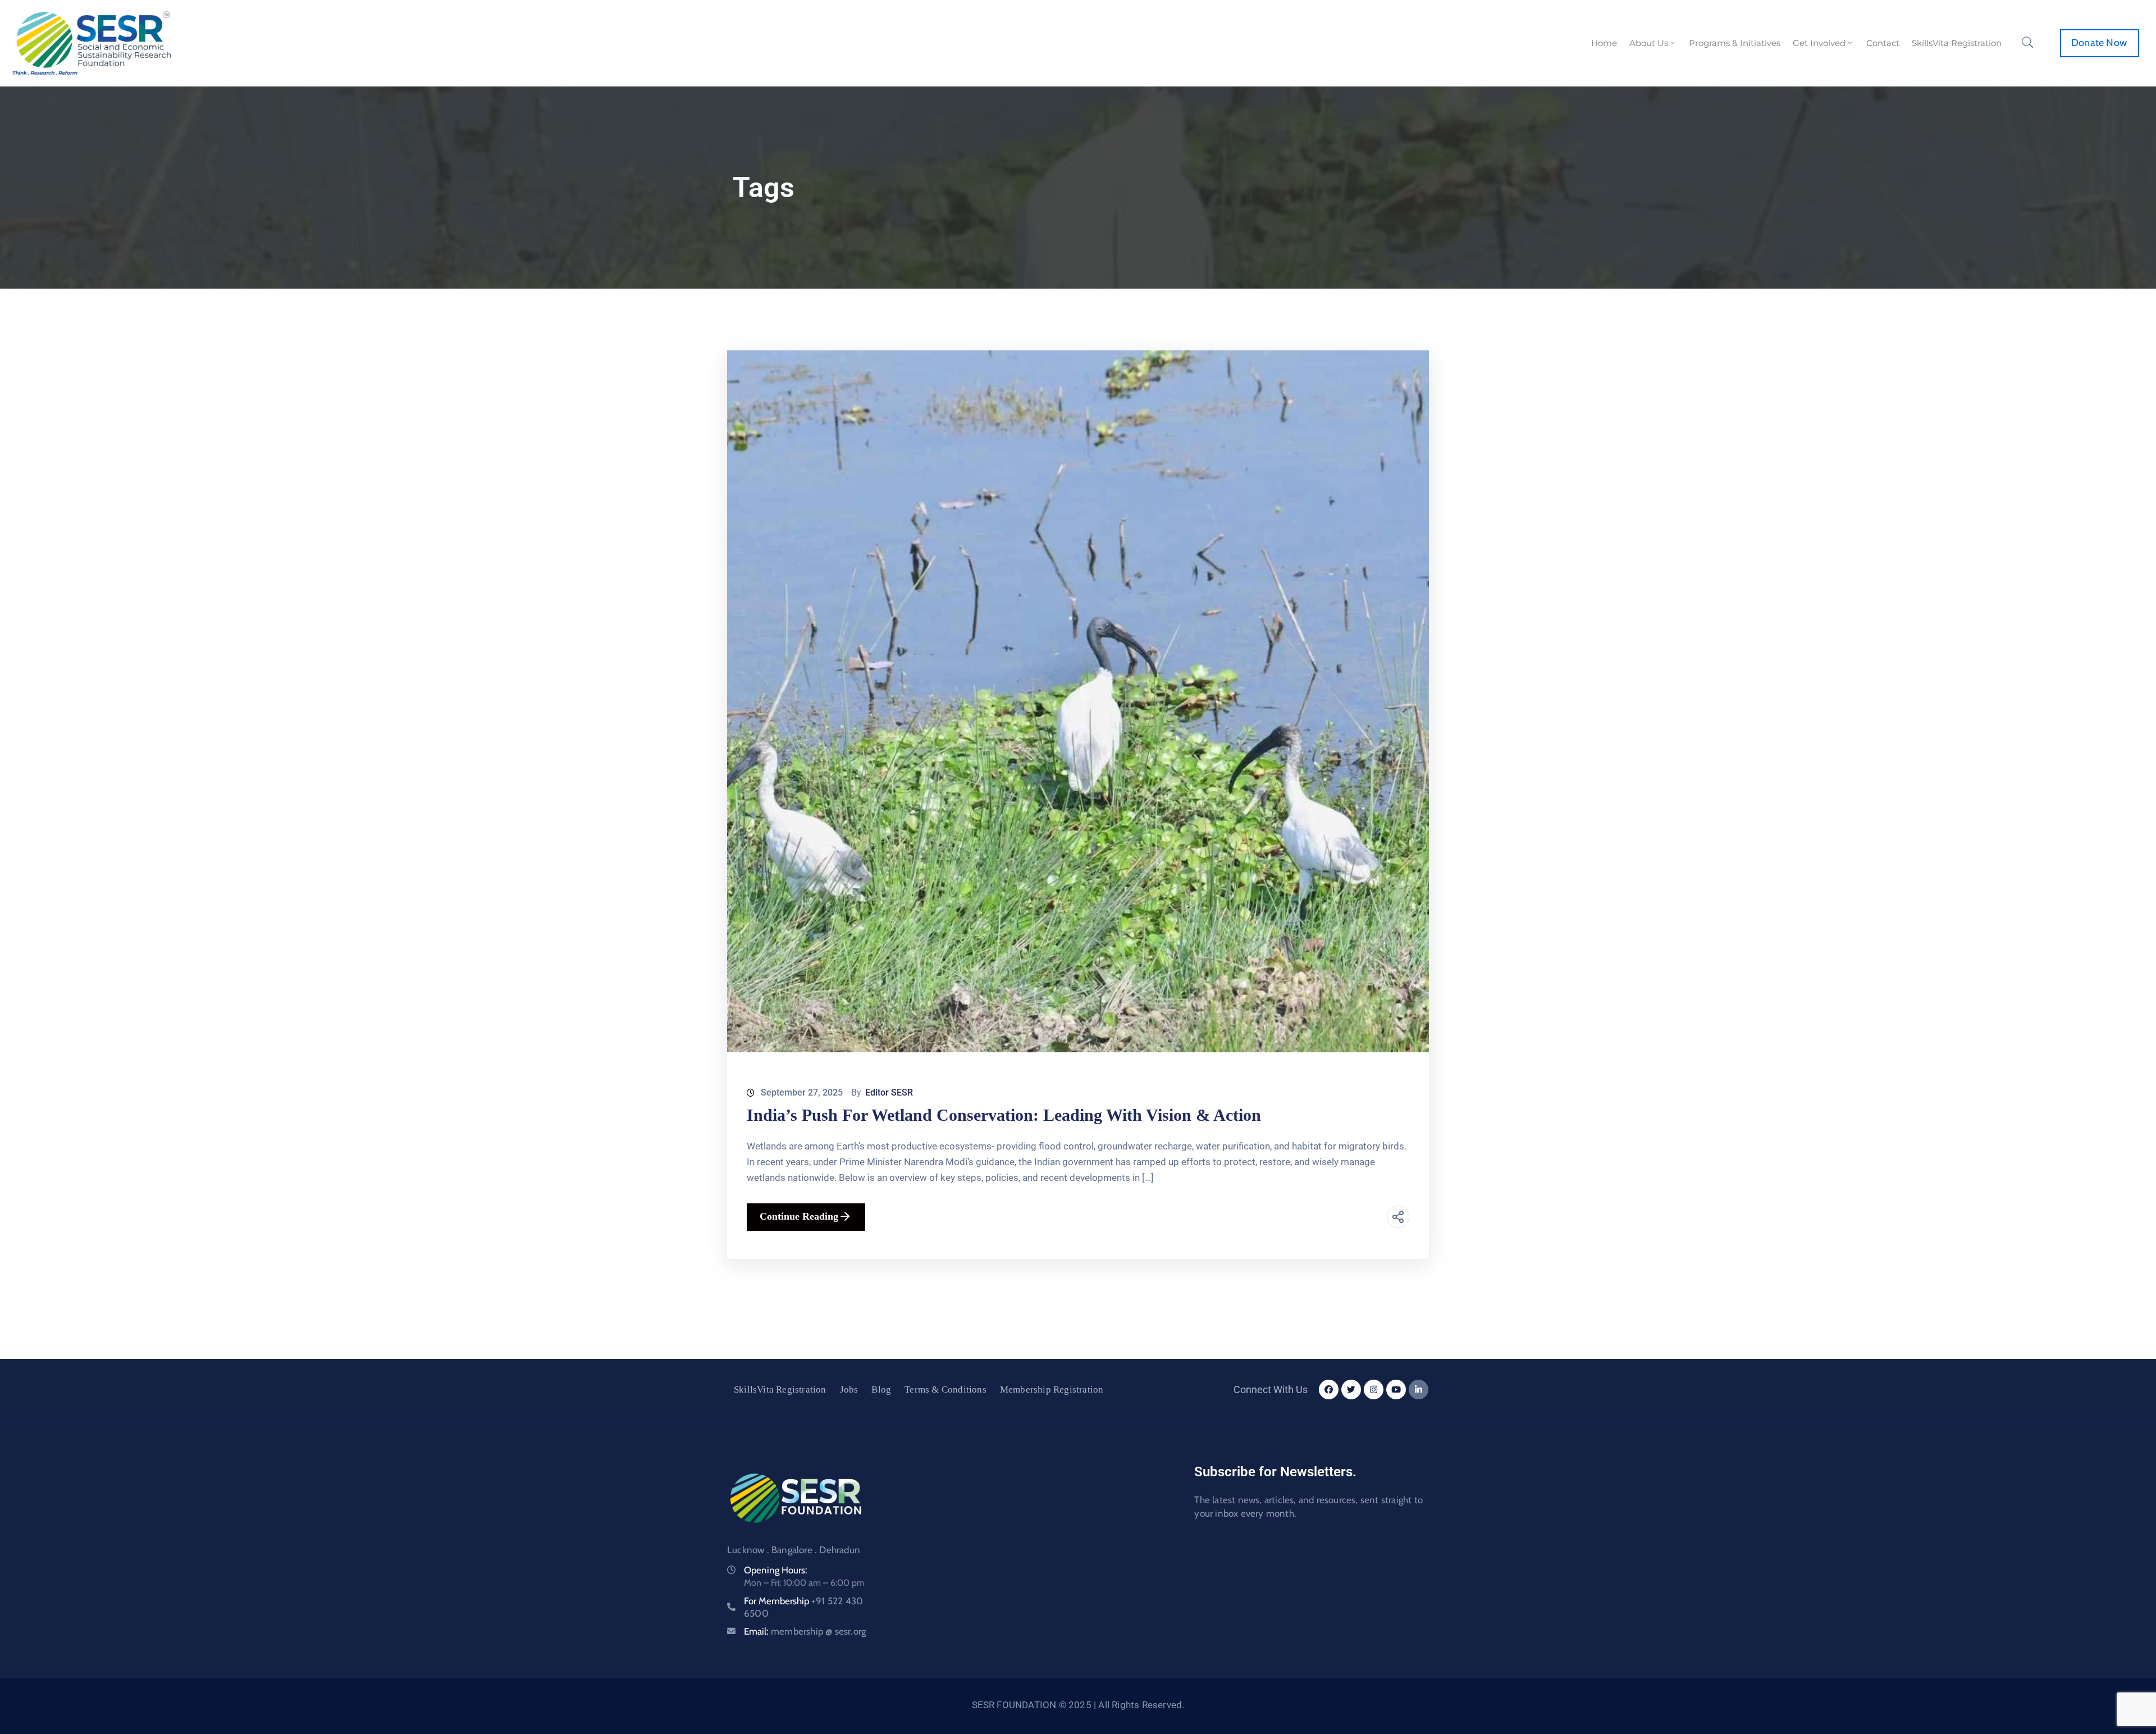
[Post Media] (1078, 701)
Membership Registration (1052, 1390)
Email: (805, 1631)
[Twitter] (1351, 1390)
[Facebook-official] (1329, 1390)
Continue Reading (799, 1216)
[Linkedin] (1419, 1390)
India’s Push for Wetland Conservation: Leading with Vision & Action (1004, 1115)
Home (1604, 43)
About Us (1649, 43)
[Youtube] (1396, 1390)
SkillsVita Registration (1957, 43)
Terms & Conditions (945, 1390)
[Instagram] (1374, 1390)
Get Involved (1819, 43)
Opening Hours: (776, 1570)
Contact (1883, 43)
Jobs (849, 1390)
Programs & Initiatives (1735, 43)
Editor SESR (889, 1092)
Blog (881, 1390)
